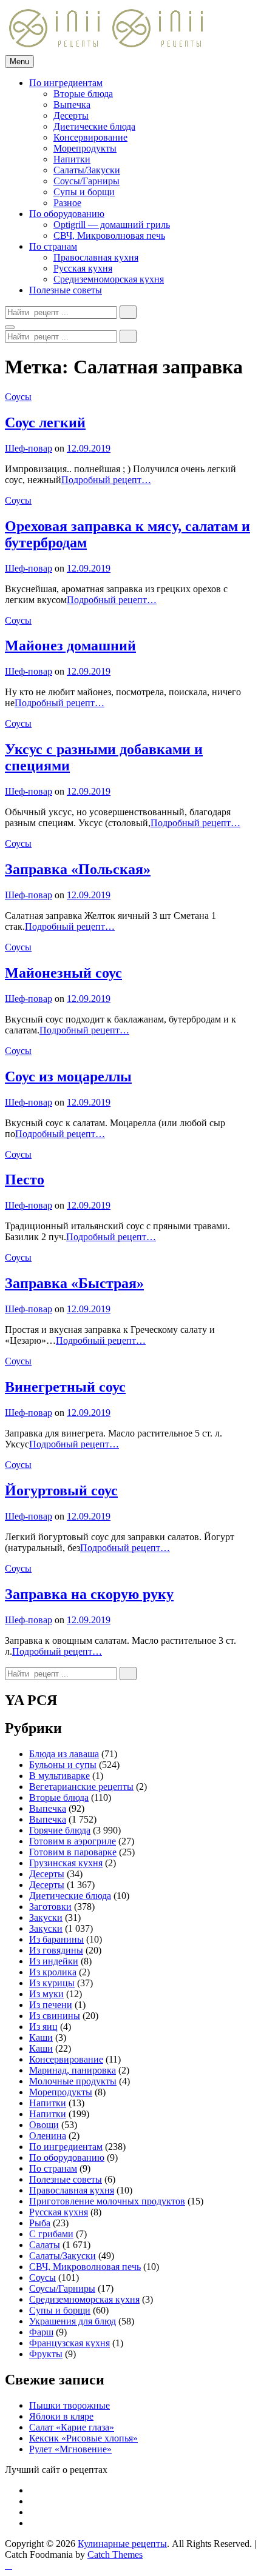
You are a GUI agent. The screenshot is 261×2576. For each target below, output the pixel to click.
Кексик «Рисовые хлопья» (83, 2438)
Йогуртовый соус (61, 1490)
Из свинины (55, 2016)
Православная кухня (96, 257)
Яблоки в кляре (61, 2416)
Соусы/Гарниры (86, 181)
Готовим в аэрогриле (73, 1841)
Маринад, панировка (73, 2070)
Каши (41, 2037)
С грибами (51, 2234)
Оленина (48, 2136)
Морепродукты (85, 148)
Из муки (46, 1994)
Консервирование (90, 137)
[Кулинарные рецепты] (158, 49)
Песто (25, 1180)
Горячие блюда (60, 1830)
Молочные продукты (73, 2081)
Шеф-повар (29, 448)
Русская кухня (83, 268)
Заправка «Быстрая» (74, 1283)
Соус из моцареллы (68, 1076)
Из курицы (52, 1983)
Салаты (45, 2245)
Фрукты (46, 2354)
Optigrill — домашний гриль (112, 225)
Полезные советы (66, 290)
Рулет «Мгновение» (70, 2449)
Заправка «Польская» (78, 869)
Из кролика (53, 1972)
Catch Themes (115, 2554)
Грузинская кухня (66, 1863)
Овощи (44, 2125)
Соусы (18, 397)
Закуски (46, 1917)
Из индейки (54, 1961)
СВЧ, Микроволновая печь (109, 235)
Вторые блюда (83, 94)
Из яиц (43, 2027)
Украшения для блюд (73, 2321)
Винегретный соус (65, 1387)
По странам (53, 246)
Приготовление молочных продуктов (107, 2201)
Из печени (51, 2005)
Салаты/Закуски (87, 170)
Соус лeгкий (45, 422)
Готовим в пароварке (73, 1852)
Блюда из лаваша (64, 1754)
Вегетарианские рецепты (81, 1787)
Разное (67, 203)
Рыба (40, 2223)
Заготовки (50, 1907)
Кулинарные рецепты (122, 2544)
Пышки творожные (69, 2405)
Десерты (71, 115)
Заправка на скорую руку (89, 1594)
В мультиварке (59, 1776)
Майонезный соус (63, 973)
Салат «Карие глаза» (72, 2427)
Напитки (72, 159)
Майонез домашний (70, 646)
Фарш (41, 2332)
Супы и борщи (84, 192)
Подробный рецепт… (106, 480)
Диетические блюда (94, 126)
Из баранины (56, 1939)
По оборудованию (67, 214)
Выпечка (72, 105)
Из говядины (56, 1950)
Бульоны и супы (63, 1765)
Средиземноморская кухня (109, 279)
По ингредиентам (66, 83)
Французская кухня (69, 2343)
